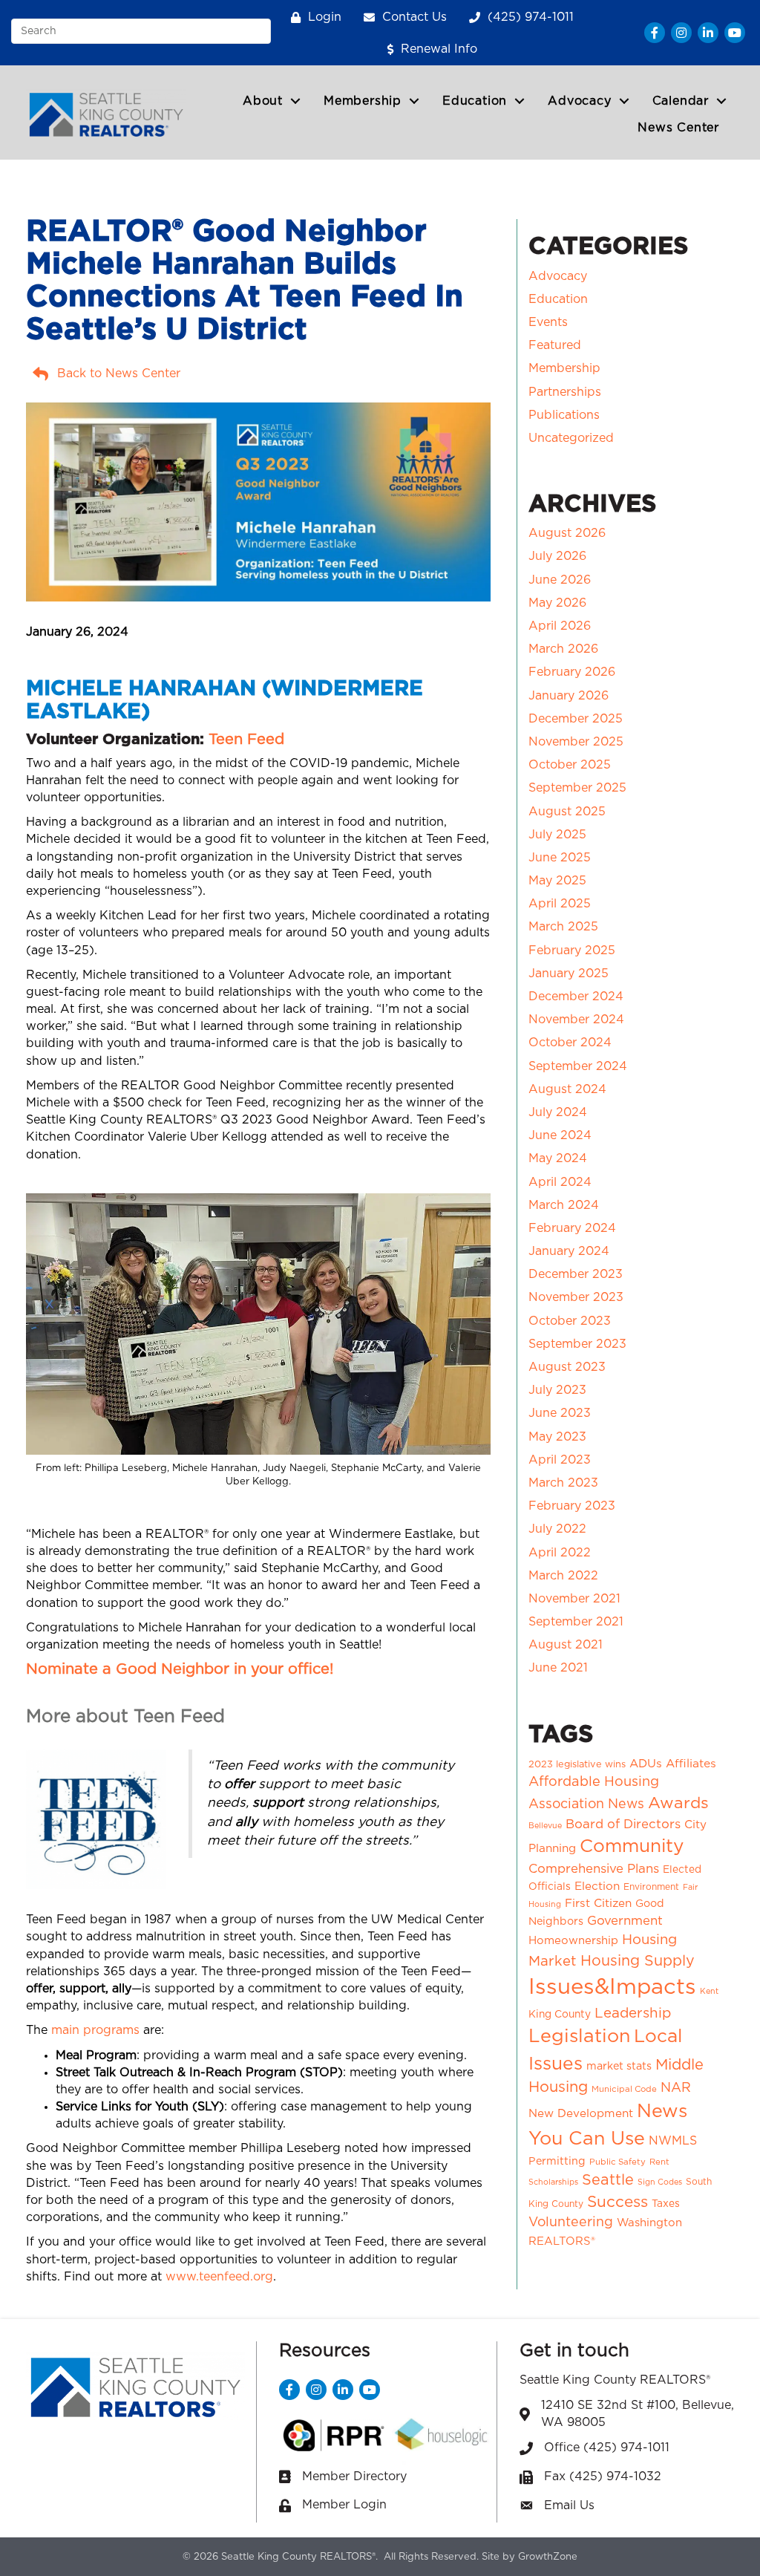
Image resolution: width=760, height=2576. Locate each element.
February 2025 (572, 950)
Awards (678, 1803)
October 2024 (570, 1043)
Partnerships (565, 392)
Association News (586, 1804)
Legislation (579, 2037)
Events (548, 322)
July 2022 (557, 1529)
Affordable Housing (594, 1782)
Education (475, 101)
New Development (581, 2114)
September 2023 (577, 1344)
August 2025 (567, 812)
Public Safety (617, 2162)
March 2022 (563, 1576)
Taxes (666, 2204)
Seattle (608, 2180)
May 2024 (558, 1158)
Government (625, 1921)
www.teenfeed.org (219, 2277)
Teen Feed (246, 740)
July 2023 (557, 1390)
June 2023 (560, 1413)
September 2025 (577, 788)
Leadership (633, 2013)
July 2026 (557, 556)
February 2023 (572, 1506)
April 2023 (560, 1460)
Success (617, 2202)
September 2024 (578, 1066)
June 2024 (560, 1135)
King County (560, 2015)
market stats (619, 2067)
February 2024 (572, 1228)
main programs (95, 2030)
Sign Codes (660, 2182)
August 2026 (567, 533)
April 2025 (560, 904)
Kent (709, 1991)
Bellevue (545, 1826)
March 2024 (564, 1205)
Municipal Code (624, 2089)
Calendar (681, 101)
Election (597, 1887)
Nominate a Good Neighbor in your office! (180, 1669)
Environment (651, 1887)
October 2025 (570, 765)
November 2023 (576, 1297)
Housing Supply (638, 1961)
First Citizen (598, 1904)
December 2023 (576, 1274)
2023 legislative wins (577, 1765)
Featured (555, 345)
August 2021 (566, 1645)
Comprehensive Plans (594, 1869)
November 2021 (574, 1599)
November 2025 (576, 742)
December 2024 (576, 997)
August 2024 (567, 1089)
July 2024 (558, 1112)
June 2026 (560, 580)
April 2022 (560, 1553)
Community (632, 1846)
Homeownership (573, 1941)
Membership (363, 101)
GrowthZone (548, 2557)
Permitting (557, 2162)
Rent (659, 2162)
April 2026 (560, 626)
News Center (678, 128)
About (263, 101)
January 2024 (569, 1251)
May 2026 (557, 603)
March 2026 (563, 649)
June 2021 (558, 1668)
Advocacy (579, 101)
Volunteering (571, 2223)
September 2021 (576, 1622)
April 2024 (560, 1182)
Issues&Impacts (612, 1988)
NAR (676, 2088)
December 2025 (576, 719)
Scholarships (553, 2182)
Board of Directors (623, 1825)
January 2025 (569, 974)
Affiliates (691, 1764)
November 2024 (576, 1020)
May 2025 (557, 881)
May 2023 (557, 1437)
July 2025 (557, 835)
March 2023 (563, 1483)
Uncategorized (571, 438)
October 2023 (570, 1321)
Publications (564, 415)
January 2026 (569, 696)
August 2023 (567, 1367)
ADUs (646, 1764)
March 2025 (563, 927)
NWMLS (673, 2141)
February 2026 (572, 672)
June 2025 (560, 858)
